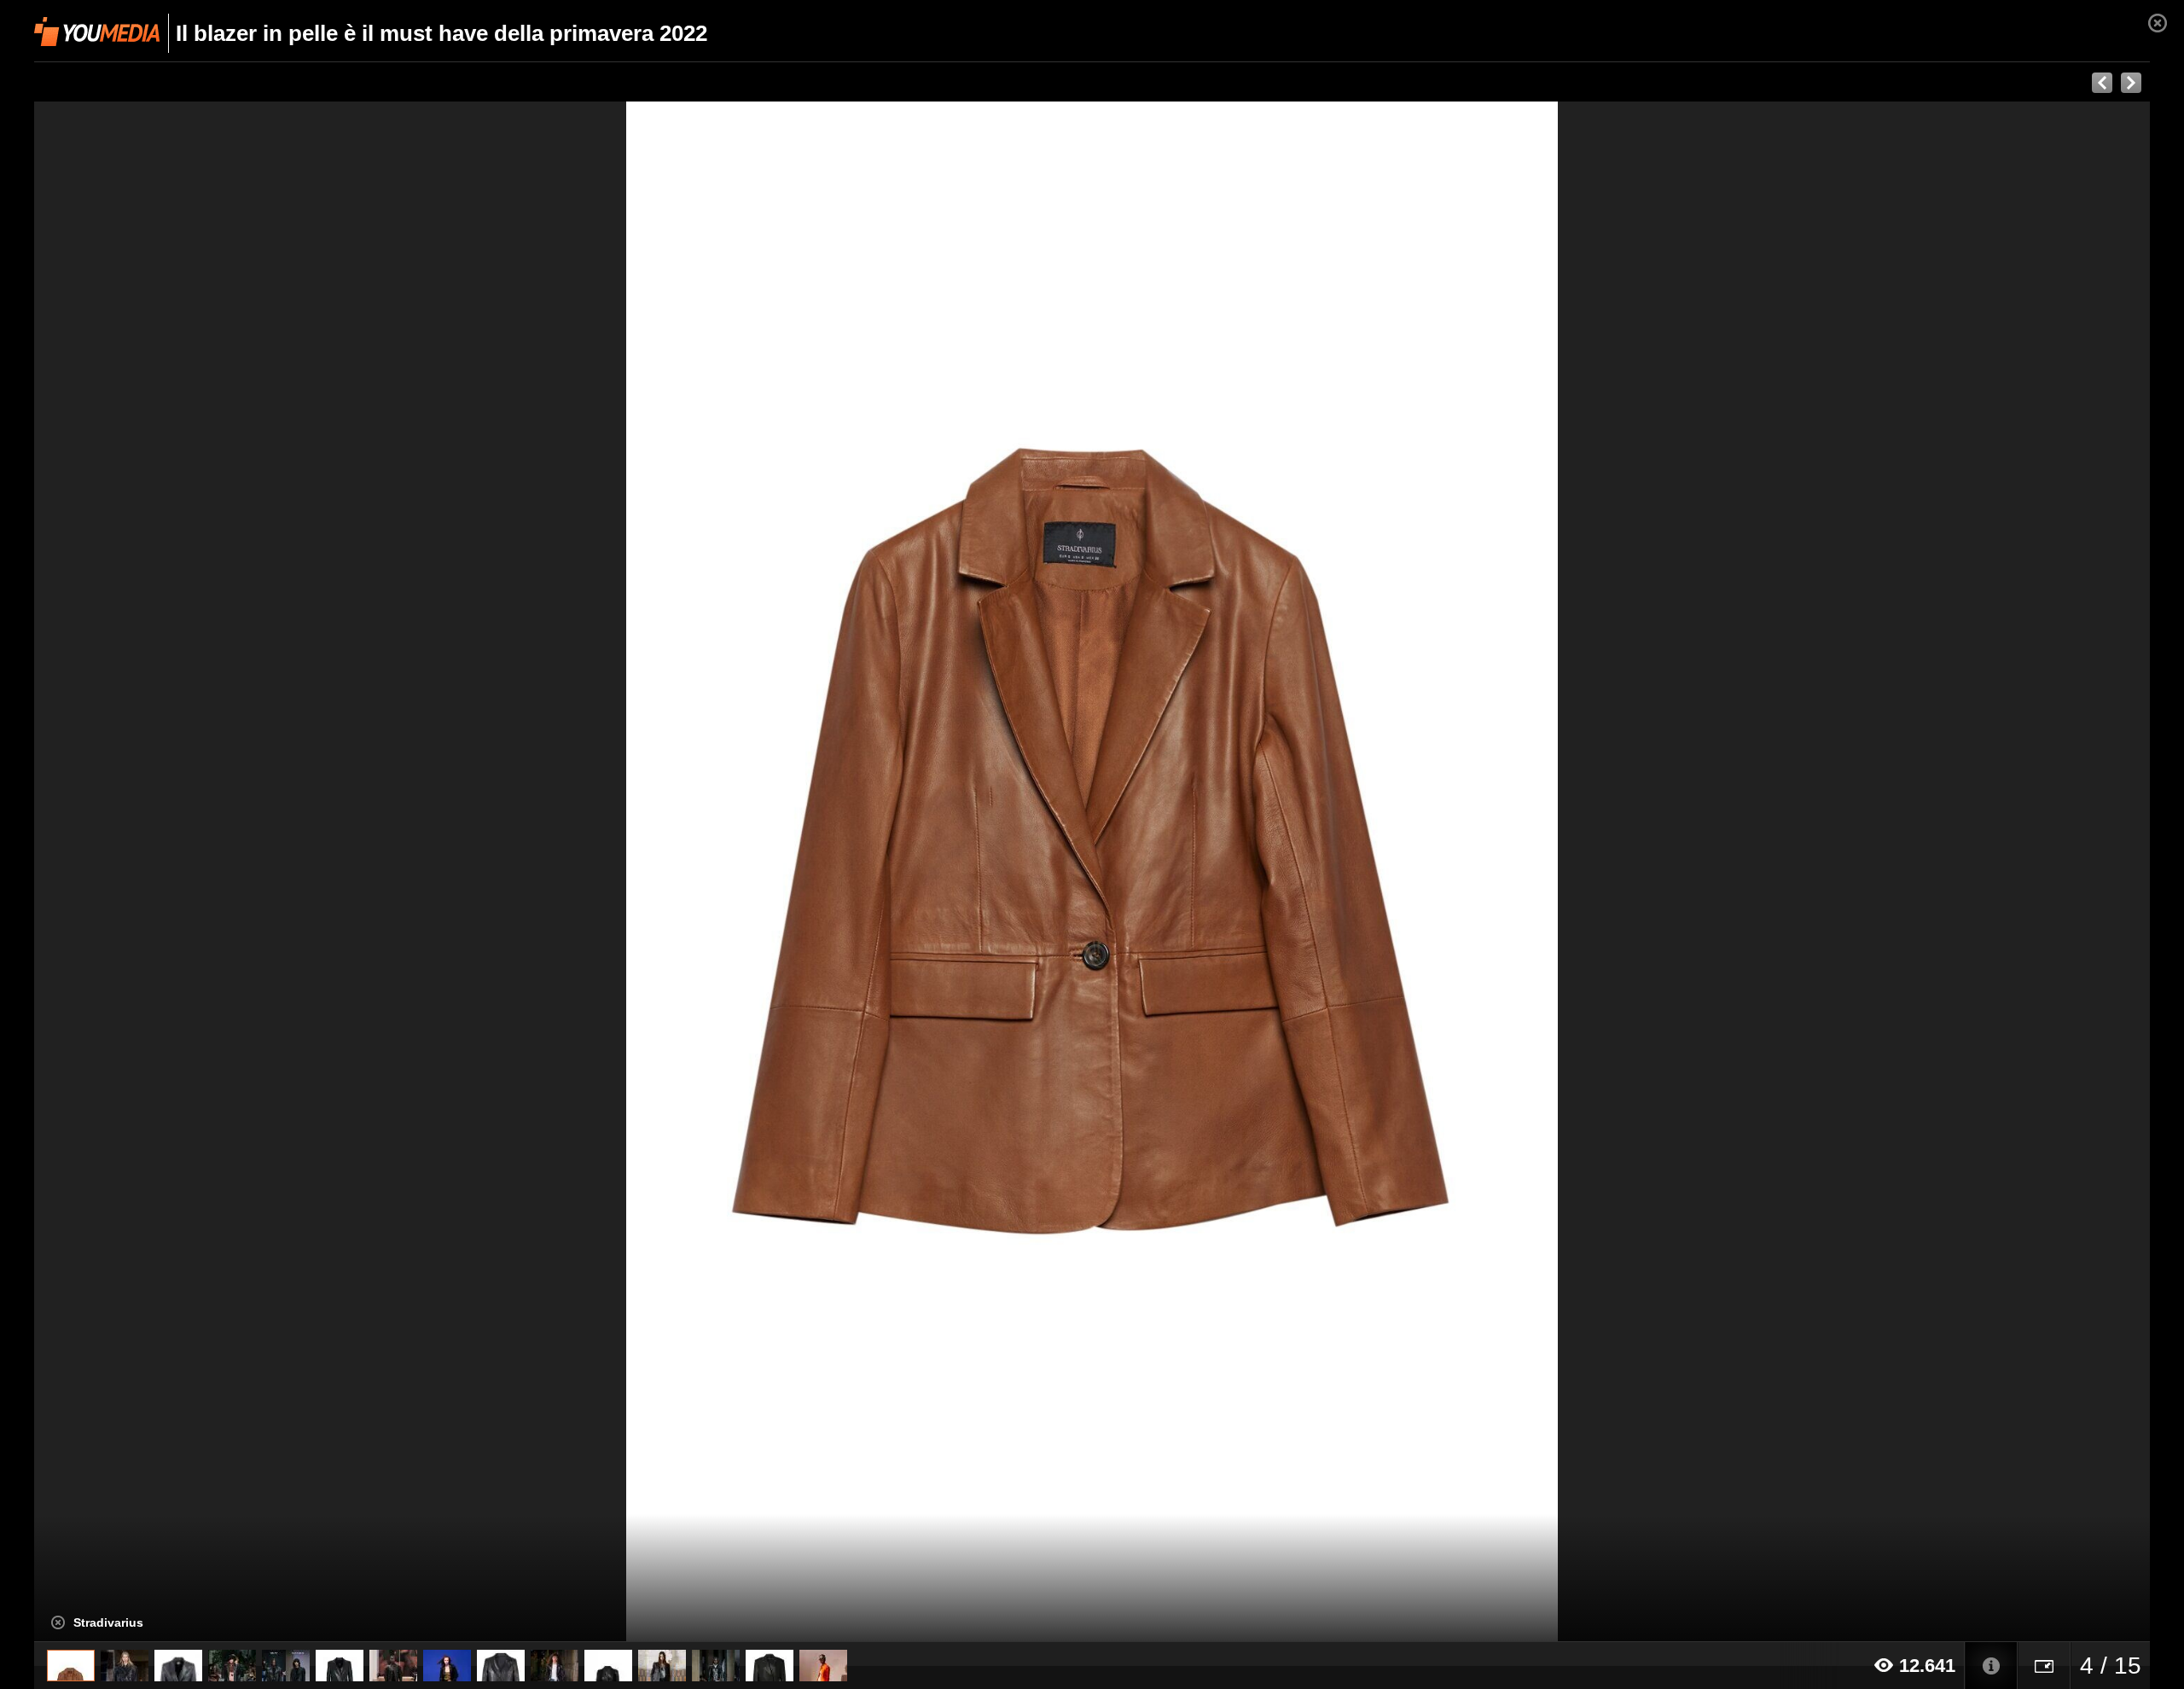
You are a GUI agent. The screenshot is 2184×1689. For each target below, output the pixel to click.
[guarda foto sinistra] (246, 872)
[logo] (97, 32)
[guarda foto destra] (1304, 872)
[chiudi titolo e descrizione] (58, 1622)
